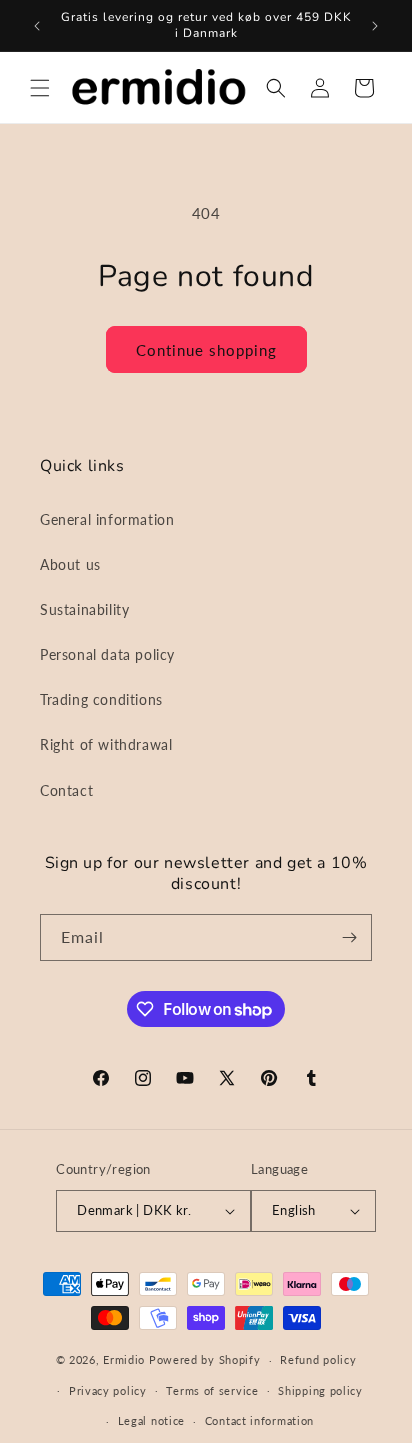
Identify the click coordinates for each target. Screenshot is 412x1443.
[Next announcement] (375, 26)
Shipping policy (320, 1390)
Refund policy (318, 1359)
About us (70, 564)
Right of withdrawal (106, 744)
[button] (40, 88)
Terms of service (212, 1390)
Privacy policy (108, 1390)
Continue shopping (206, 350)
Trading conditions (101, 699)
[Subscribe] (349, 937)
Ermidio (124, 1359)
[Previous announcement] (37, 26)
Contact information (259, 1420)
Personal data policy (107, 654)
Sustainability (84, 609)
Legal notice (151, 1420)
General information (107, 519)
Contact (66, 790)
